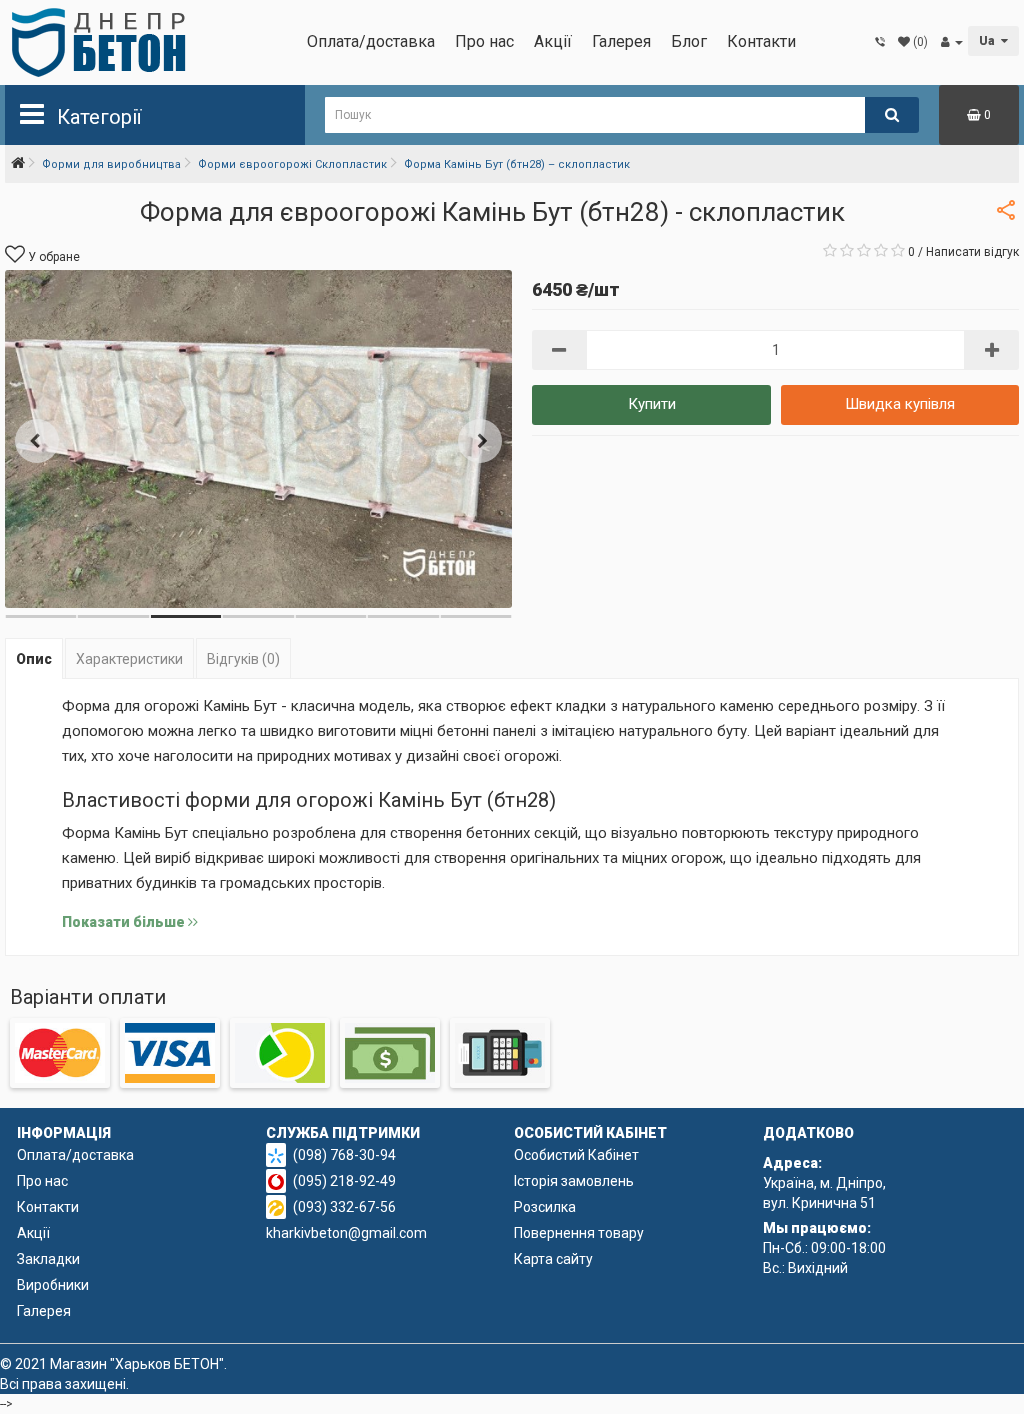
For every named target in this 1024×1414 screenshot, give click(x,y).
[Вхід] (952, 42)
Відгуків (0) (243, 659)
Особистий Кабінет (576, 1155)
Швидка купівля (900, 404)
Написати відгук (972, 252)
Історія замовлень (574, 1181)
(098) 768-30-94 (344, 1155)
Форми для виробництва (111, 164)
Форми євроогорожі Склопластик (292, 164)
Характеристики (129, 659)
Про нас (484, 41)
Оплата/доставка (371, 41)
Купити (652, 404)
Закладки (48, 1259)
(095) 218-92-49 (344, 1181)
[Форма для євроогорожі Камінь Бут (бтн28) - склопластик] (258, 439)
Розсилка (545, 1207)
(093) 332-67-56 (344, 1207)
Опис (34, 659)
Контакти (761, 41)
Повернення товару (579, 1233)
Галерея (621, 41)
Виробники (53, 1285)
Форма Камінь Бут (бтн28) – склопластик (517, 164)
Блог (689, 41)
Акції (553, 41)
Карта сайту (553, 1259)
